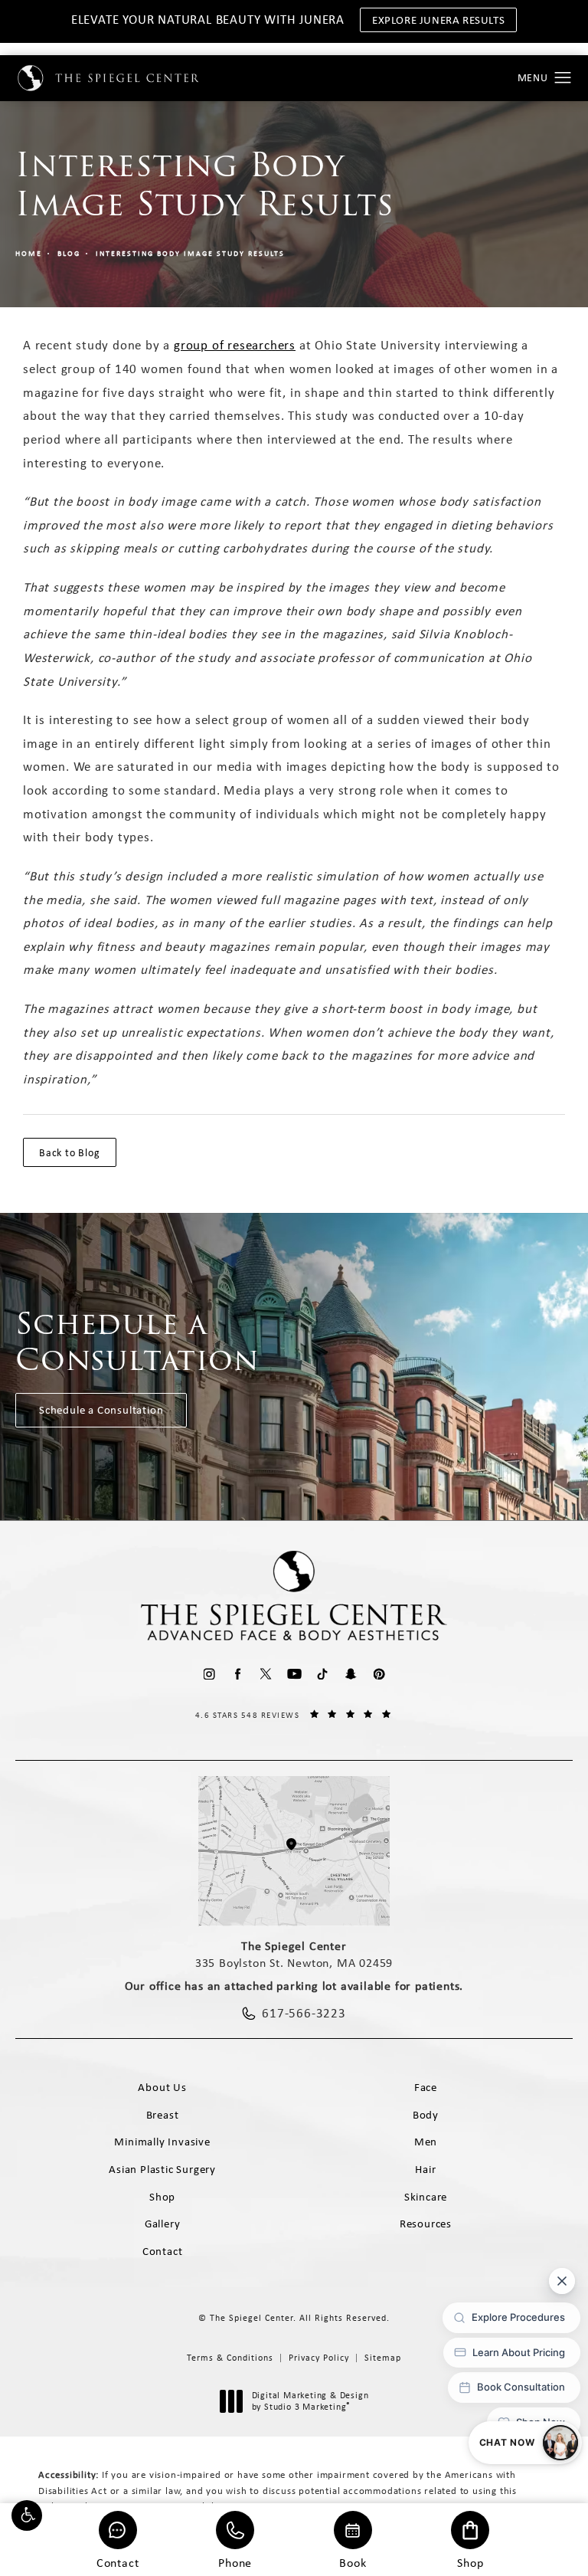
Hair (425, 2169)
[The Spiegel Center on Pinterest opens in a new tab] (379, 1674)
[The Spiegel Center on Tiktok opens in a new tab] (323, 1674)
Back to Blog (70, 1152)
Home (29, 253)
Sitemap (383, 2358)
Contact (118, 2562)
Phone (235, 2562)
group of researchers (235, 345)
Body (426, 2115)
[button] (27, 2515)
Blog (69, 253)
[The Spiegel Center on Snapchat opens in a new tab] (351, 1674)
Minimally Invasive (162, 2142)
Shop (470, 2562)
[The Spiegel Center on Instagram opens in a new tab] (209, 1674)
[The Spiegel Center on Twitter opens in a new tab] (266, 1674)
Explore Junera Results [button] (438, 20)
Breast (163, 2115)
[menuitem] (209, 1674)
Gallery (163, 2224)
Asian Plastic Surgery (162, 2169)
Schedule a (137, 1342)
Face (426, 2087)
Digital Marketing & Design (310, 2402)
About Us (162, 2087)
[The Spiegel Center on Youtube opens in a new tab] (294, 1674)
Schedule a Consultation (101, 1410)
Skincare (426, 2197)
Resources (426, 2224)
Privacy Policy (319, 2358)
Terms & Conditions (230, 2358)
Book (353, 2562)
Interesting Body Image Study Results (190, 253)
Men (426, 2142)
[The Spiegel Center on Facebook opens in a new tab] (238, 1674)
